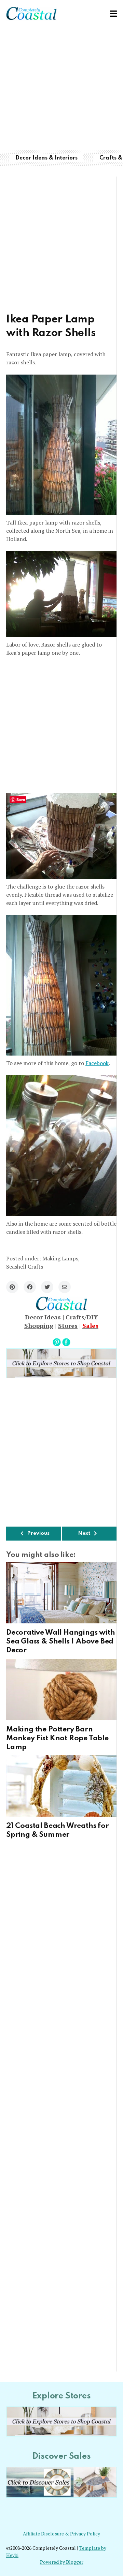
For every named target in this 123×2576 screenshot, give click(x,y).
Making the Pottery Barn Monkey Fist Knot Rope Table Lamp (57, 1738)
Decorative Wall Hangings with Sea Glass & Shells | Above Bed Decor (60, 1641)
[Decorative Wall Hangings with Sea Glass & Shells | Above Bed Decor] (61, 1593)
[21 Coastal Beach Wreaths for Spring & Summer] (61, 1786)
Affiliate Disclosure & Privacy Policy (61, 2534)
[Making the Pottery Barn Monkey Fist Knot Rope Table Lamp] (61, 1689)
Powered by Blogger (62, 2562)
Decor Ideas (43, 1317)
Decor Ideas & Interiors (46, 158)
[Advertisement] (61, 89)
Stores (68, 1325)
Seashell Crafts (25, 1267)
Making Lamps (60, 1258)
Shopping (39, 1325)
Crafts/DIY (82, 1317)
